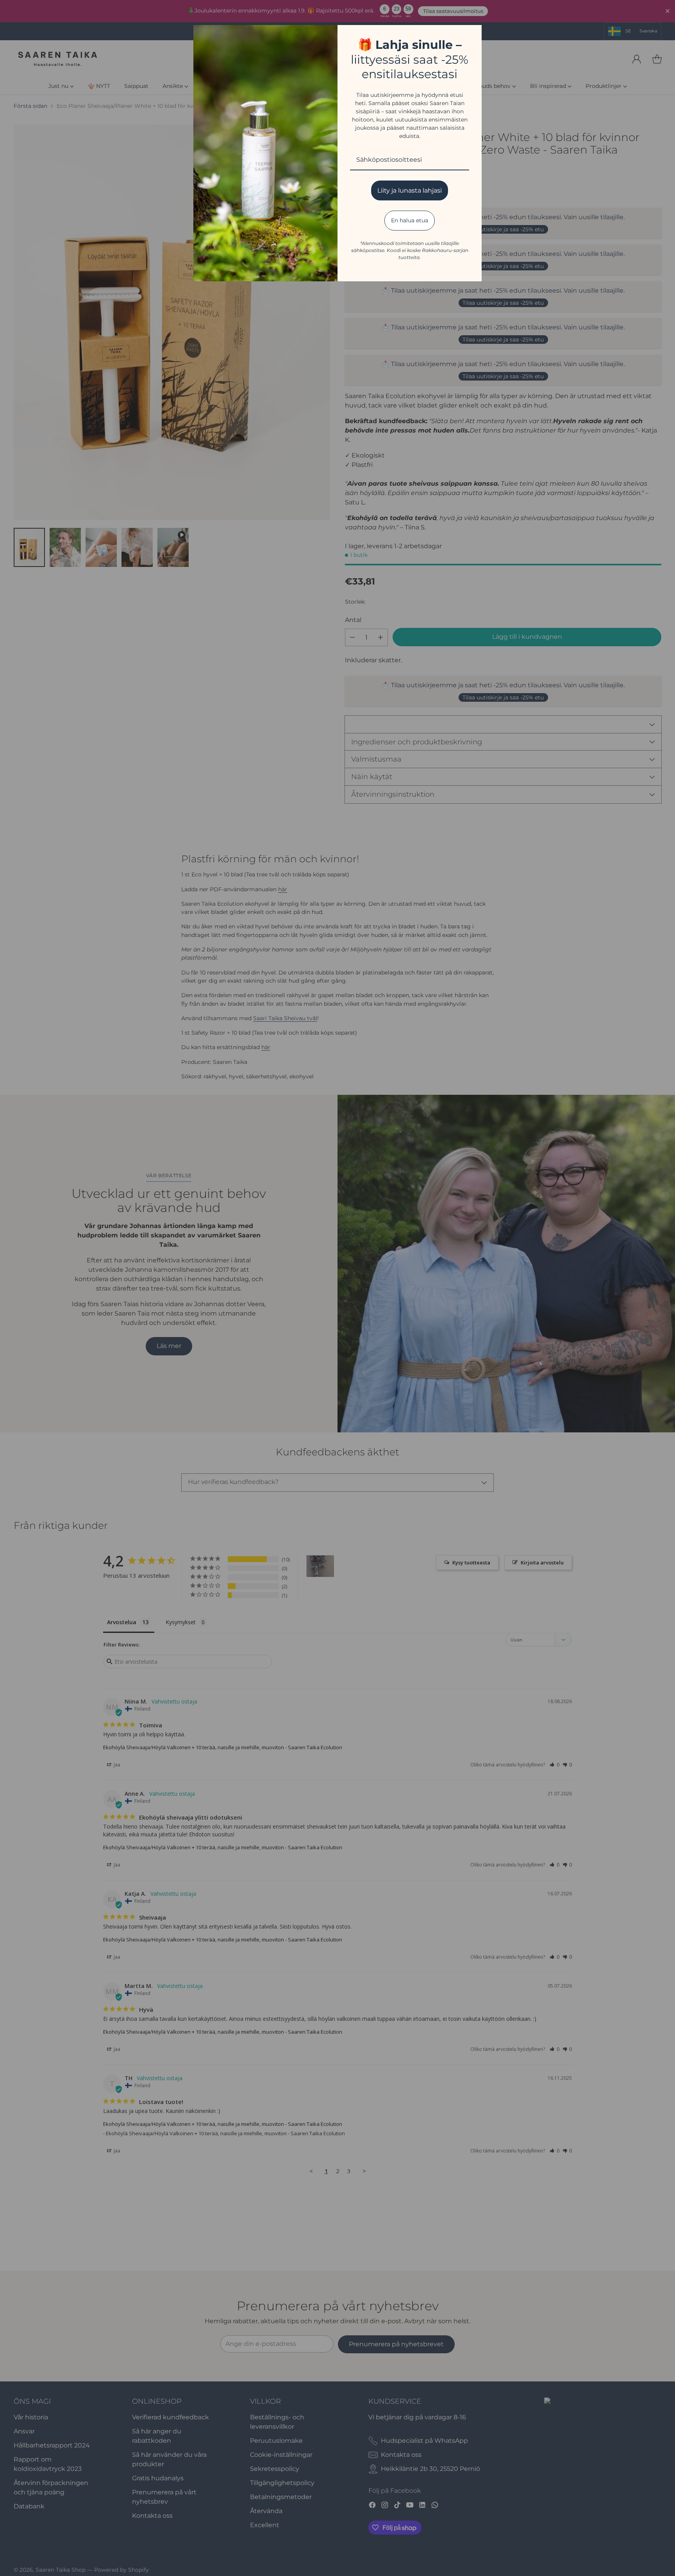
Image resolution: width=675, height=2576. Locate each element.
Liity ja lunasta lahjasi (410, 190)
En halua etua (410, 220)
